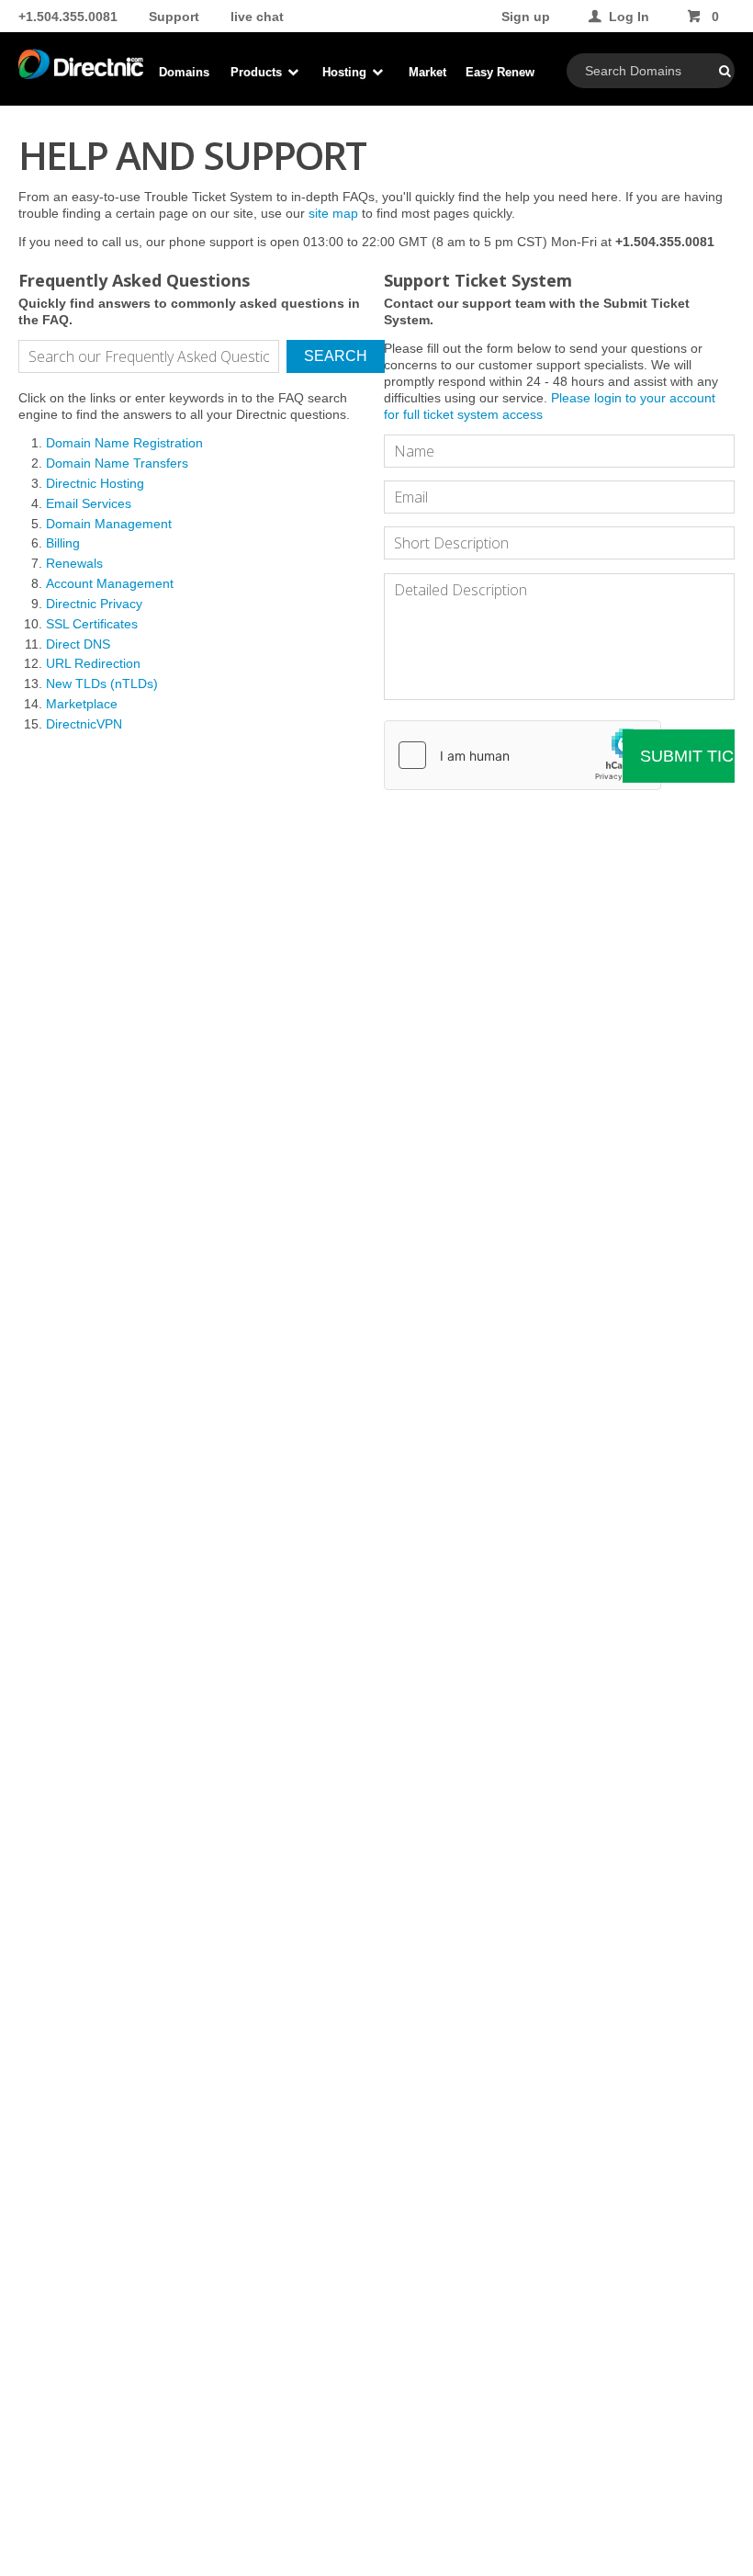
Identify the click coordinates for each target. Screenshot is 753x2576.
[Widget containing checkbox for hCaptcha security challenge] (523, 755)
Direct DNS (78, 644)
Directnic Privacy (94, 604)
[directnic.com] (81, 73)
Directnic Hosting (95, 483)
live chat (257, 17)
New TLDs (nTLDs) (102, 684)
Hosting (346, 72)
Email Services (89, 503)
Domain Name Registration (124, 443)
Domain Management (109, 524)
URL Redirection (93, 663)
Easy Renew (500, 72)
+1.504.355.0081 (68, 17)
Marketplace (82, 704)
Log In (629, 17)
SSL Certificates (92, 624)
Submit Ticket (687, 756)
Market (427, 72)
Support (174, 17)
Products (258, 72)
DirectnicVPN (84, 724)
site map (333, 213)
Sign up (526, 17)
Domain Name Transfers (117, 463)
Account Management (110, 583)
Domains (184, 72)
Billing (63, 543)
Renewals (74, 563)
